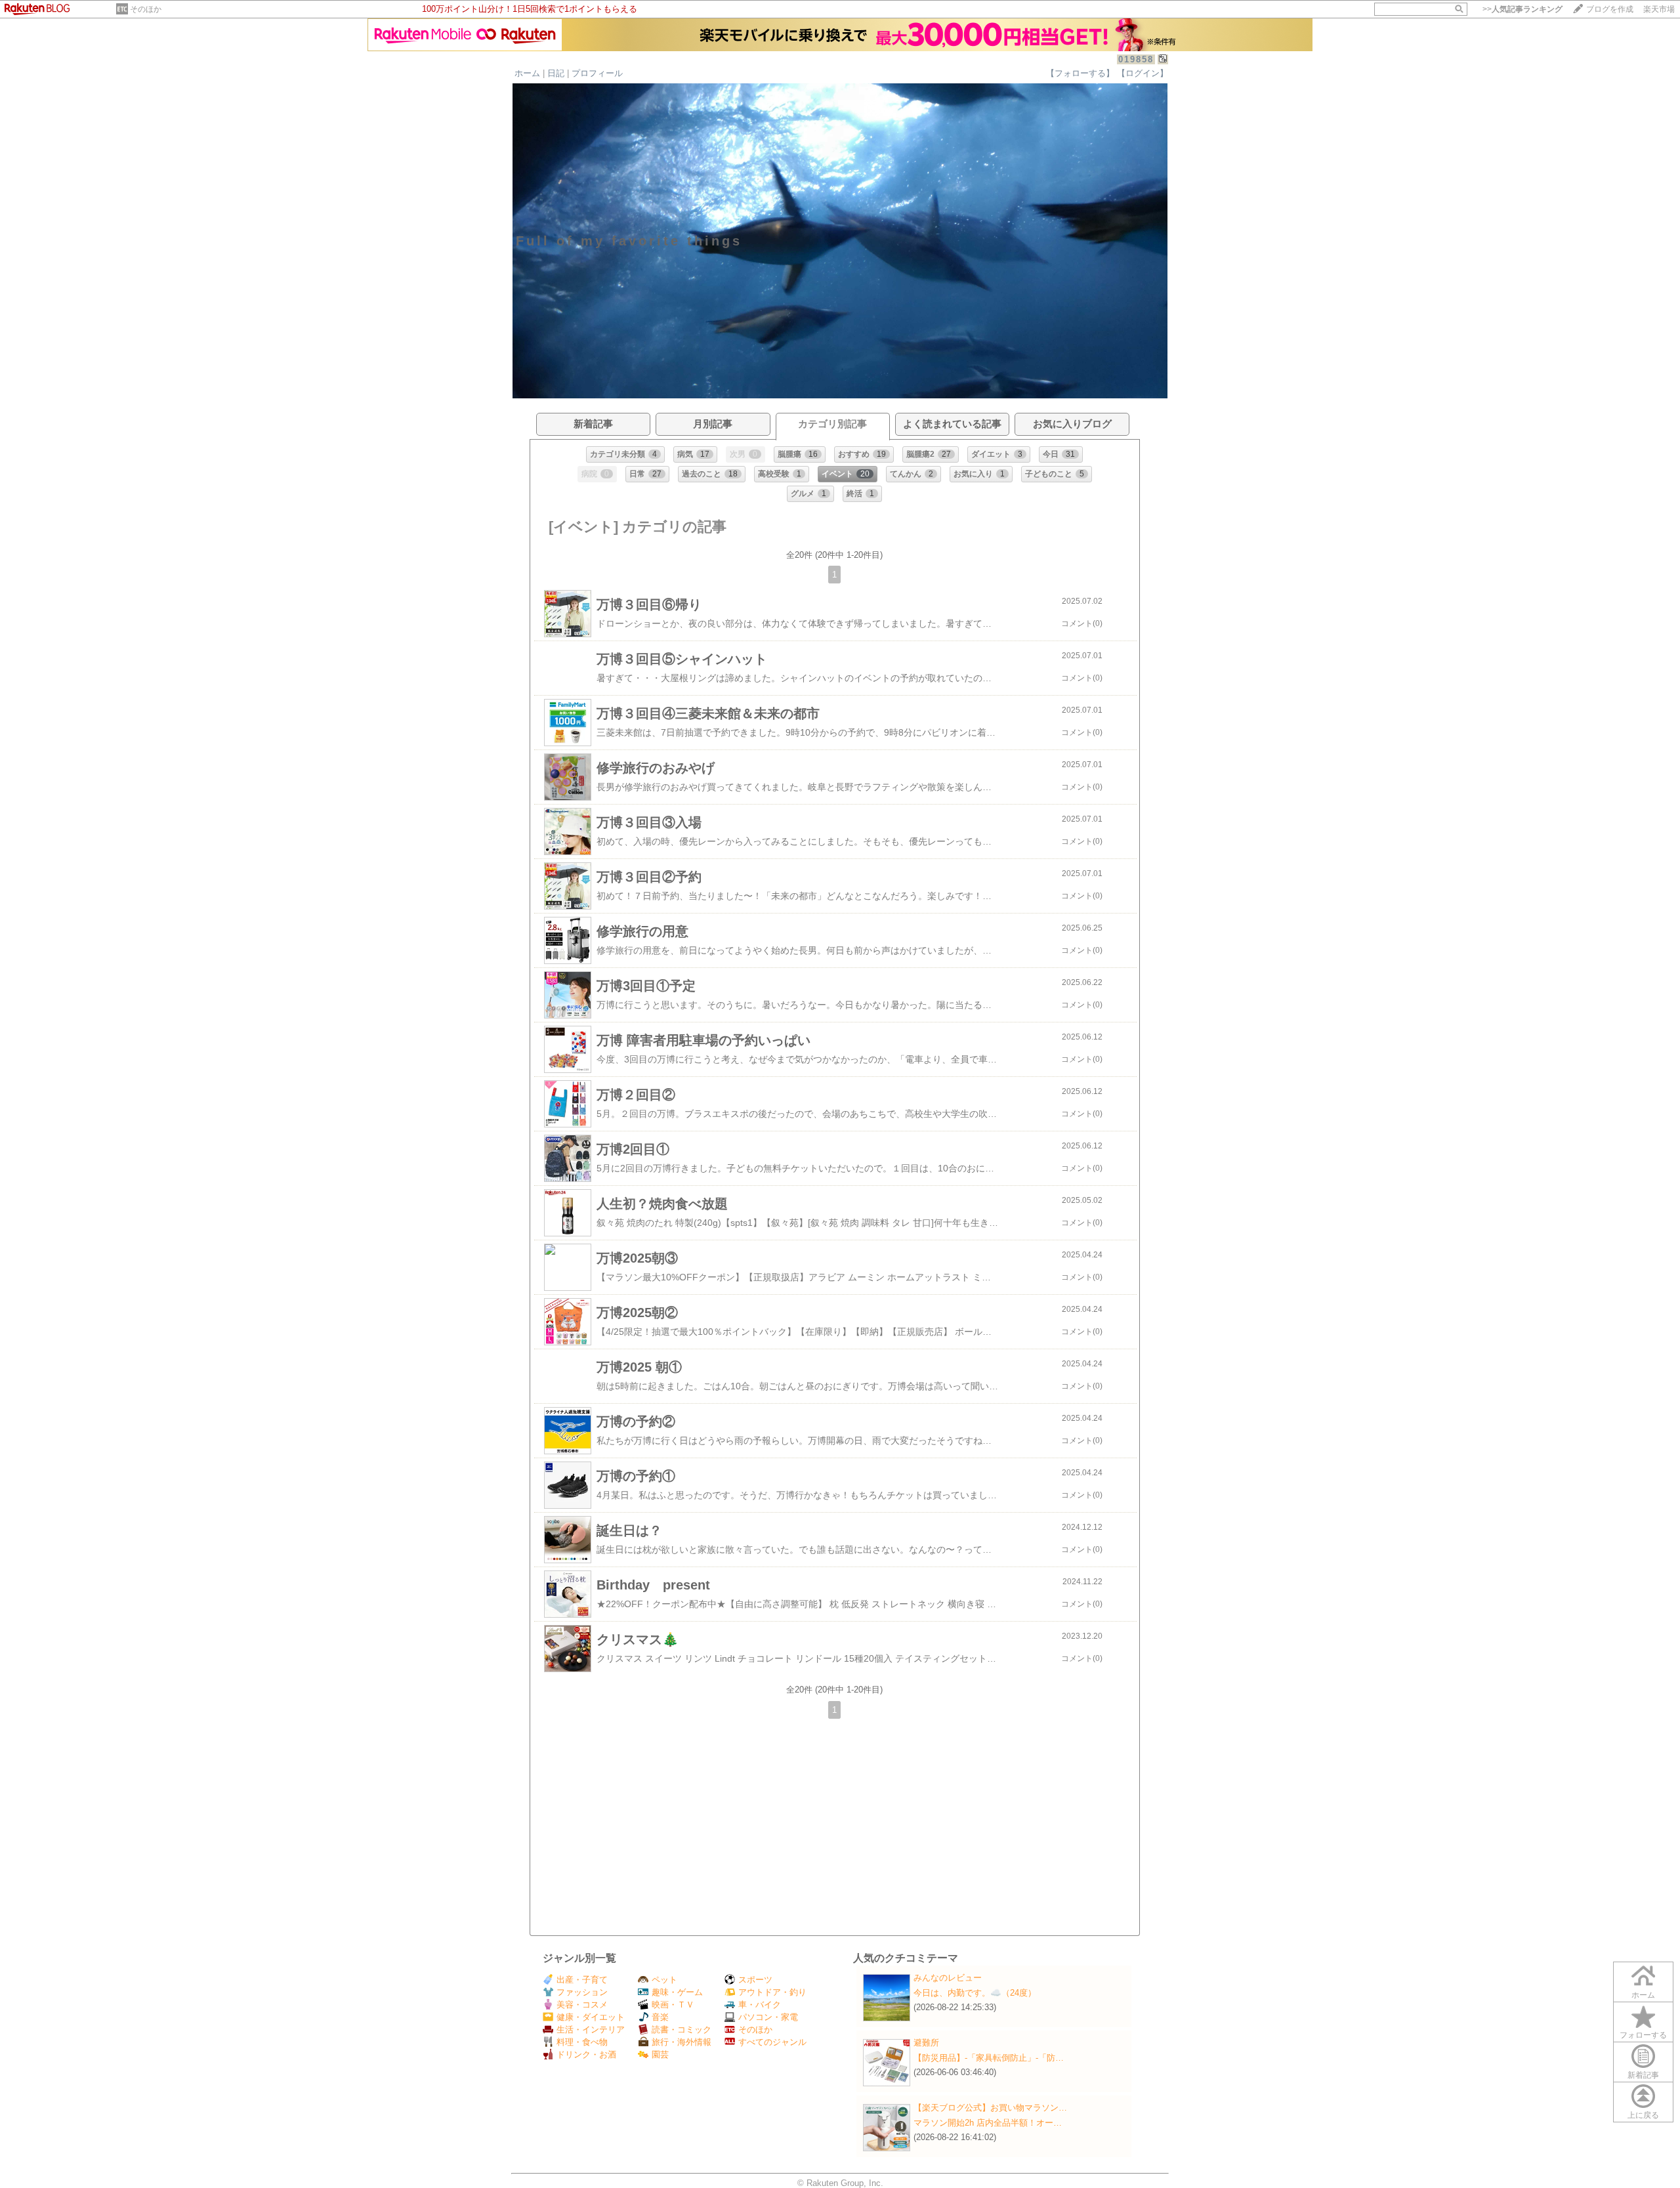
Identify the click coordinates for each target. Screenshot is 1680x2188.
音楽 (660, 2017)
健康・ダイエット (591, 2017)
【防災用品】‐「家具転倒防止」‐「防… (989, 2058)
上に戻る (1643, 2115)
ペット (664, 1980)
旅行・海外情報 (682, 2042)
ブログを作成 (1610, 9)
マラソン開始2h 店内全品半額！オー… (988, 2123)
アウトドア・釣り (772, 1992)
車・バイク (760, 2005)
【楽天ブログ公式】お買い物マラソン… (990, 2108)
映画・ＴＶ (673, 2005)
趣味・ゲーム (677, 1992)
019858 (1136, 59)
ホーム (527, 73)
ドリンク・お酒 (586, 2054)
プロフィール (597, 73)
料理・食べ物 (582, 2042)
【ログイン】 (1143, 73)
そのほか (146, 9)
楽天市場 (1659, 9)
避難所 (926, 2043)
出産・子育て (582, 1980)
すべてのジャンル (772, 2042)
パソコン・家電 (768, 2017)
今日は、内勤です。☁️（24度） (975, 1993)
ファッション (582, 1992)
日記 (556, 73)
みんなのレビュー (948, 1978)
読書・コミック (682, 2030)
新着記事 (1643, 2075)
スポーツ (755, 1980)
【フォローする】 (1080, 73)
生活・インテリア (591, 2030)
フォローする (1643, 2035)
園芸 (660, 2054)
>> (1522, 9)
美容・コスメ (582, 2005)
